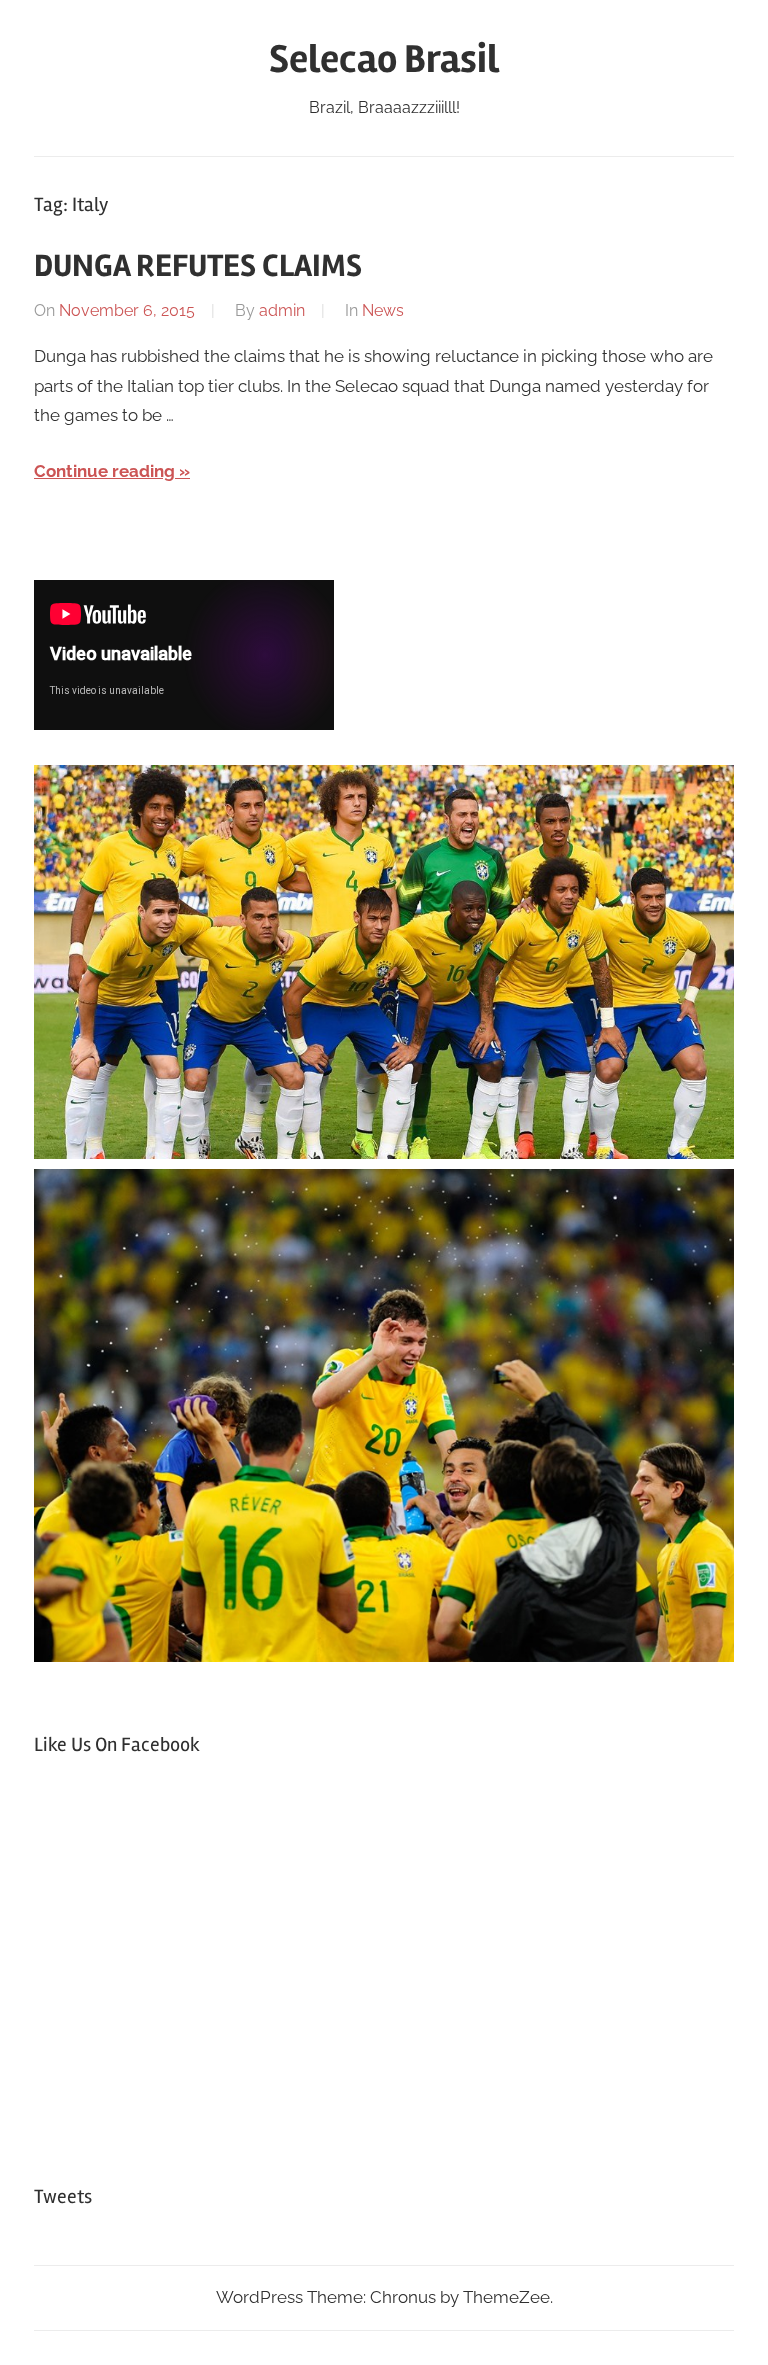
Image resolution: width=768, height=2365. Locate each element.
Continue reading (104, 471)
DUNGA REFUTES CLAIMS (198, 265)
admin (282, 310)
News (383, 310)
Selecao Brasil (384, 59)
